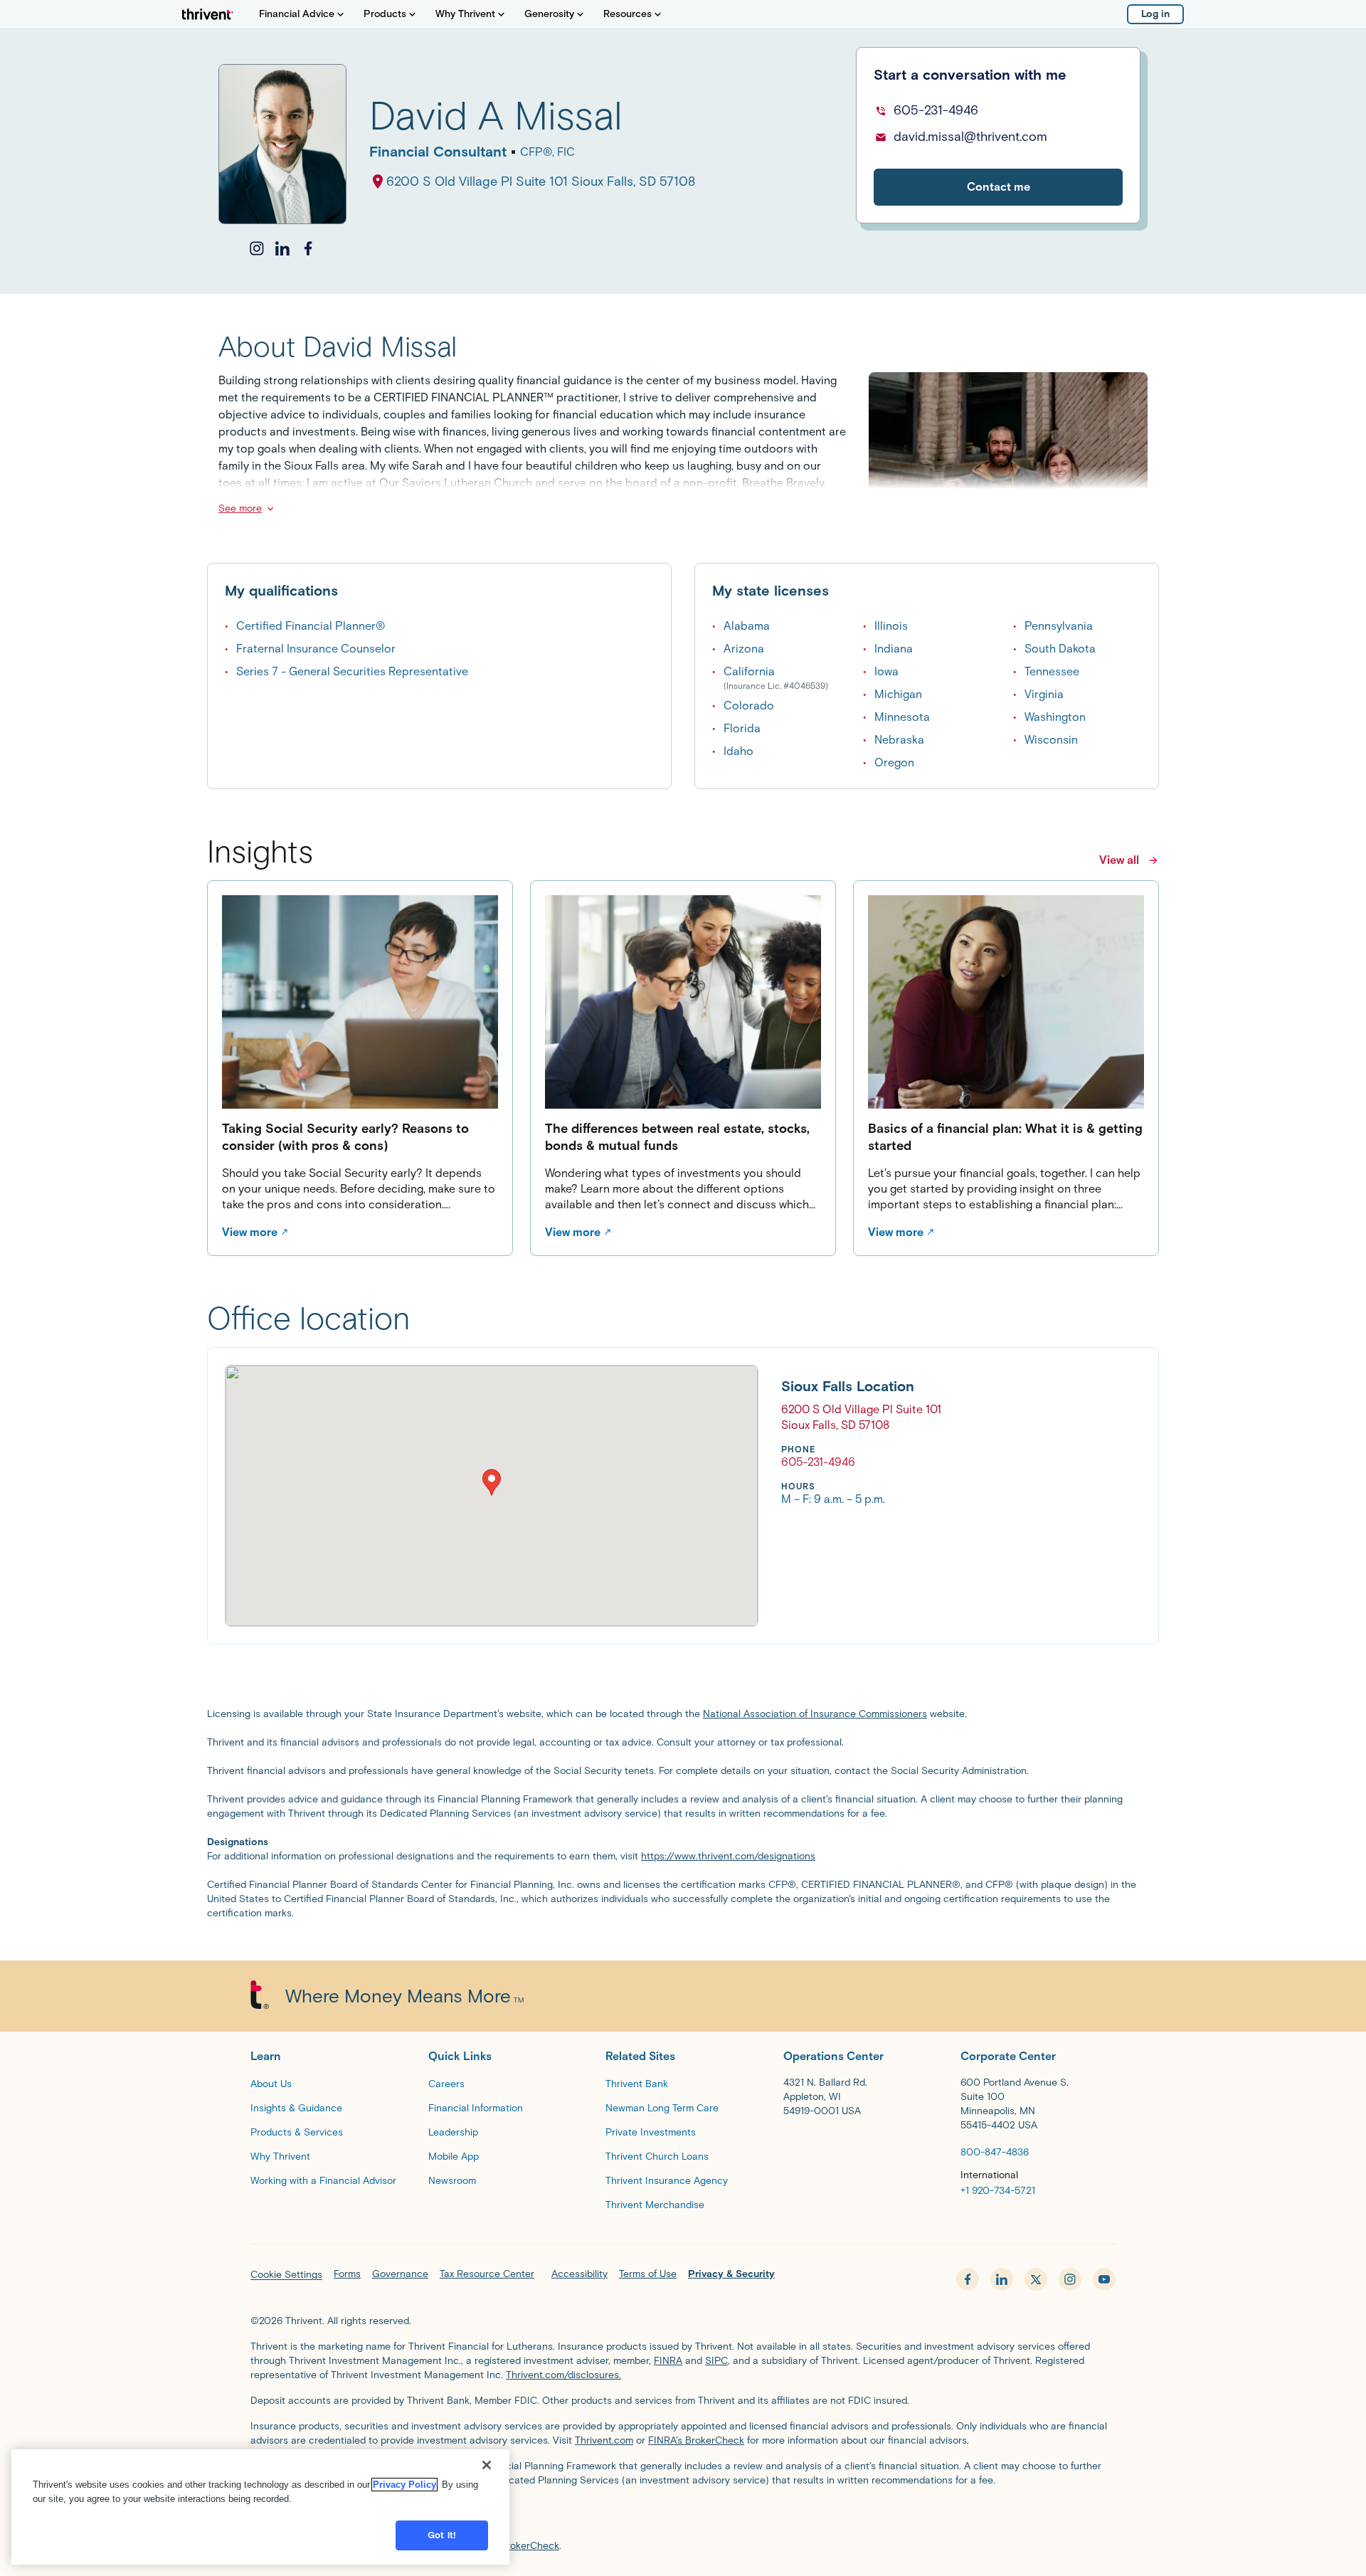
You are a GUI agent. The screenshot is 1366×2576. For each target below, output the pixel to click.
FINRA (668, 2361)
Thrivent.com (604, 2440)
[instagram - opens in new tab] (1070, 2279)
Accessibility (579, 2274)
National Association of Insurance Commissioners (815, 1714)
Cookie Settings (286, 2275)
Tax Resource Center (487, 2274)
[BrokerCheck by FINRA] (683, 2516)
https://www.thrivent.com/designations (728, 1856)
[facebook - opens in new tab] (968, 2279)
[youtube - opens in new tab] (1104, 2279)
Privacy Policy (404, 2485)
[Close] (487, 2465)
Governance (400, 2274)
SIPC (716, 2361)
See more (240, 508)
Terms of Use (648, 2274)
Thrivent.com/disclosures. (563, 2375)
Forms (347, 2274)
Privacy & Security (731, 2274)
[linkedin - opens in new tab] (1002, 2279)
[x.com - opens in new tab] (1036, 2279)
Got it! (442, 2535)
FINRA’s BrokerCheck (696, 2440)
